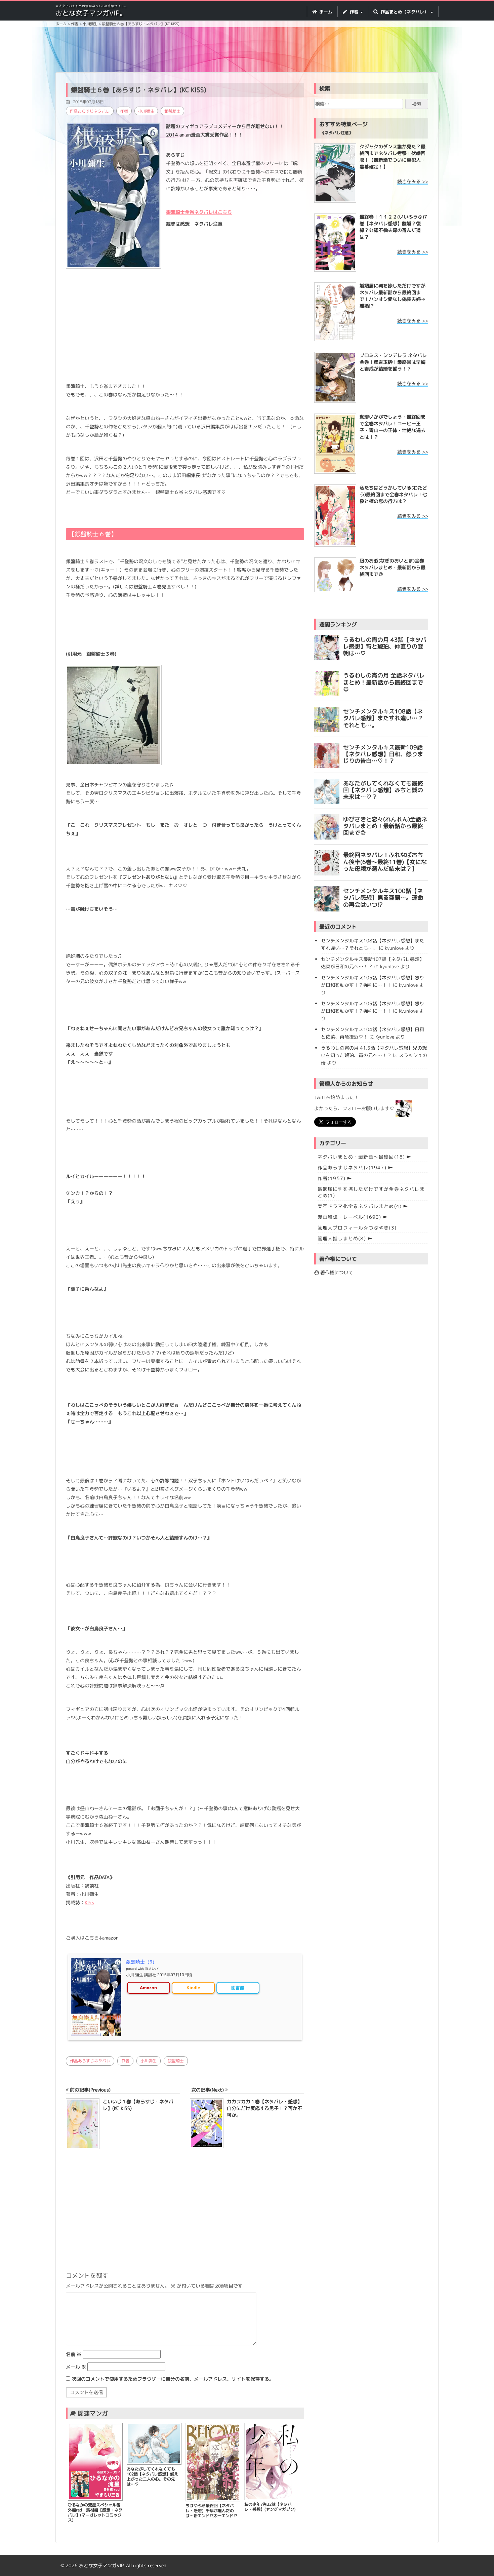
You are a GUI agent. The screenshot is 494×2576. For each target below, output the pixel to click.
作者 (124, 111)
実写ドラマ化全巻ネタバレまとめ (360, 1206)
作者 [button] (354, 12)
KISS (89, 1902)
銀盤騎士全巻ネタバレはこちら (199, 212)
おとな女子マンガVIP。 (91, 13)
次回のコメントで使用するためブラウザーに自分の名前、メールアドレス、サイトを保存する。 (173, 2379)
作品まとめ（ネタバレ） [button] (404, 12)
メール (76, 2367)
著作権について (336, 1272)
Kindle (193, 1988)
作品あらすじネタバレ (90, 111)
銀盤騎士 (172, 111)
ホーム (325, 12)
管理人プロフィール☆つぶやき (357, 1228)
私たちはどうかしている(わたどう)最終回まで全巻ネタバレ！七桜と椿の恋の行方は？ (393, 494)
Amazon (148, 1988)
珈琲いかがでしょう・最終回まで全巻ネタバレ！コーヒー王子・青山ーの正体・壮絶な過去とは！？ (393, 427)
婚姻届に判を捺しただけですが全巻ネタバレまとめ (371, 1192)
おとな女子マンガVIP (101, 2565)
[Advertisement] (247, 51)
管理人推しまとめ (342, 1238)
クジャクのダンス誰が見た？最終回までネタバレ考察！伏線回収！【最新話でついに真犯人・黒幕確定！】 (393, 157)
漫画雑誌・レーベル (349, 1217)
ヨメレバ (152, 1969)
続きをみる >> (413, 181)
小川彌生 (146, 111)
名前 (74, 2354)
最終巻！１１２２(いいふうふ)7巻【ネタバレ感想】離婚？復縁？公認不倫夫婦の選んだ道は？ (393, 227)
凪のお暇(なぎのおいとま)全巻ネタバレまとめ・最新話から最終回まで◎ (393, 567)
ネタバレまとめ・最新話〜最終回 (361, 1157)
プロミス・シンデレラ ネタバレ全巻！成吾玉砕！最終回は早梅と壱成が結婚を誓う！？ (393, 362)
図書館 (238, 1988)
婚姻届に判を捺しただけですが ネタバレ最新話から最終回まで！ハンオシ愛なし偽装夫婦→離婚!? (393, 296)
